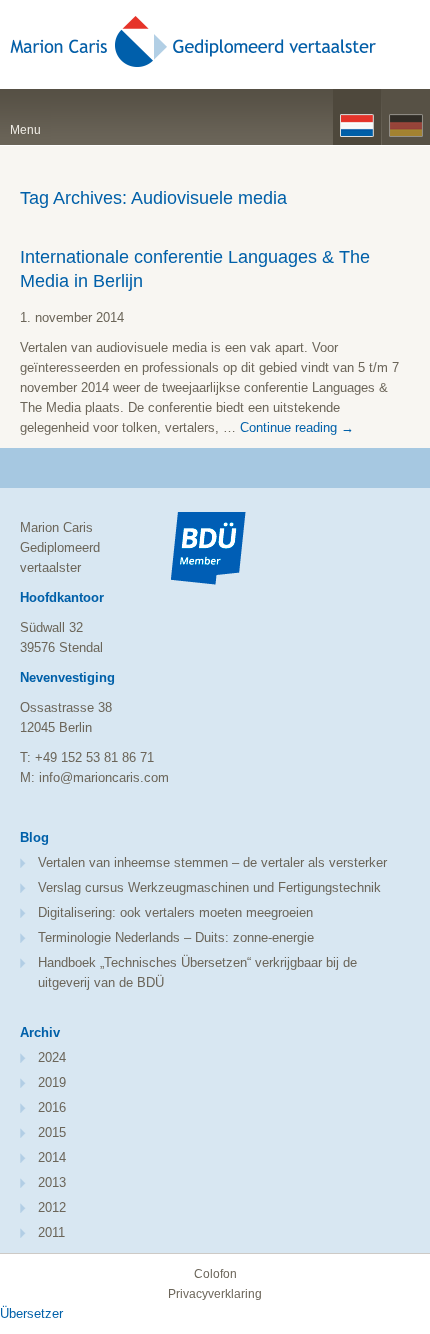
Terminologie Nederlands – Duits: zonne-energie (176, 937)
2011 (51, 1232)
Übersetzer (31, 1313)
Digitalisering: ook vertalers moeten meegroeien (175, 912)
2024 (52, 1057)
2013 (52, 1182)
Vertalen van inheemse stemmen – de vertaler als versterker (212, 862)
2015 (52, 1132)
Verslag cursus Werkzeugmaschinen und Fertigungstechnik (209, 887)
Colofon (215, 1274)
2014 (52, 1157)
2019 (52, 1082)
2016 (52, 1107)
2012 (52, 1207)
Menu (25, 130)
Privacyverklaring (215, 1294)
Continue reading (297, 427)
